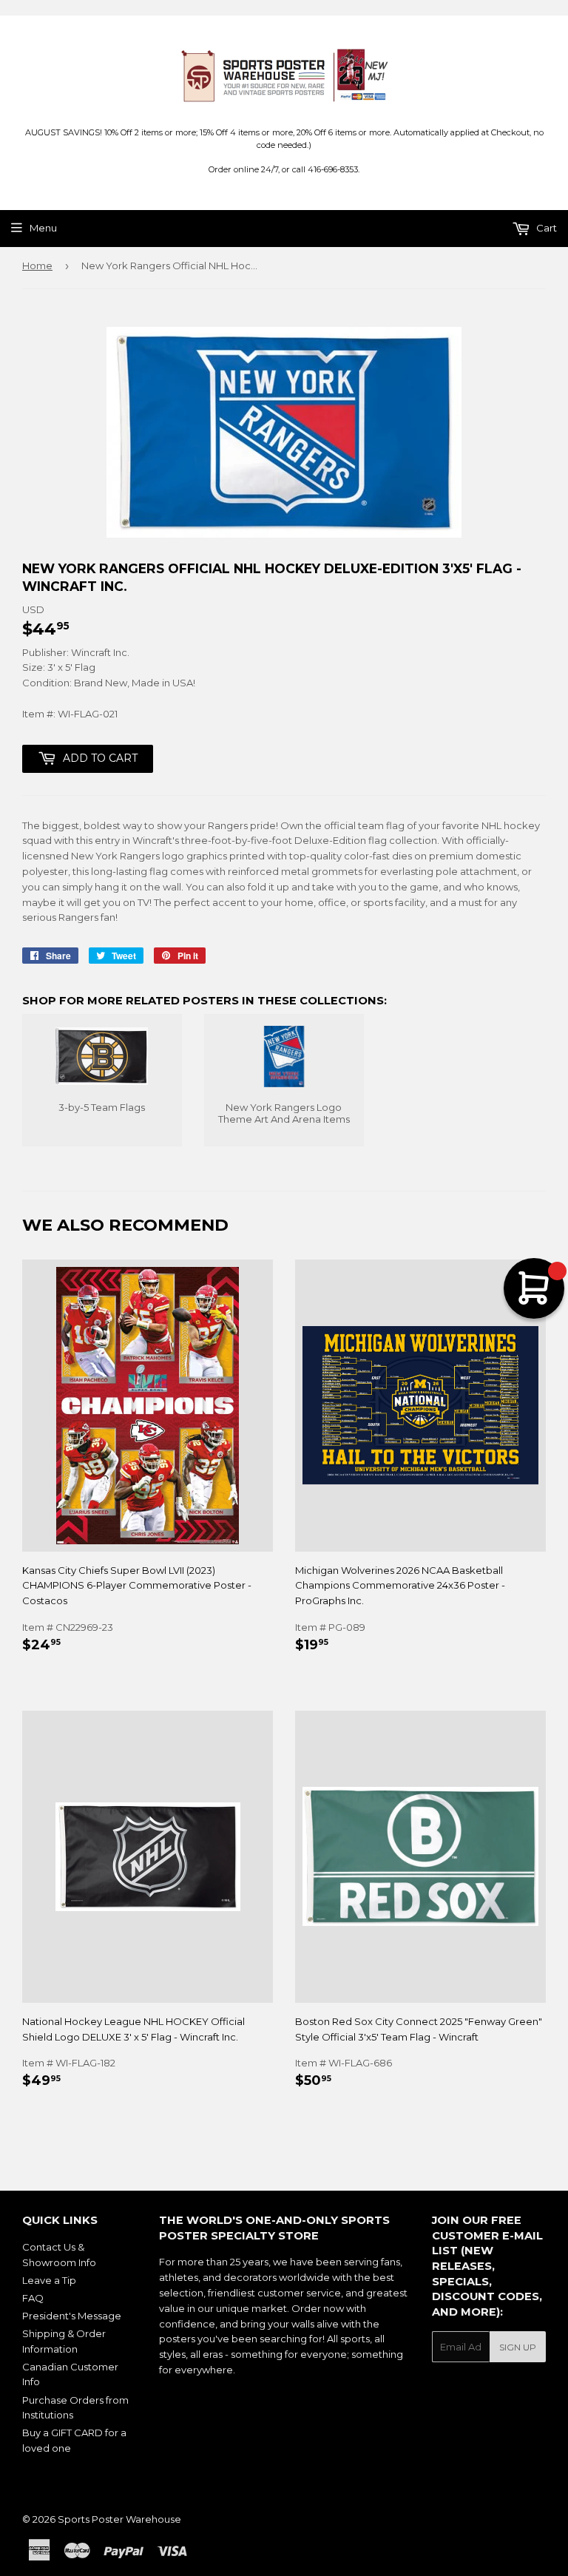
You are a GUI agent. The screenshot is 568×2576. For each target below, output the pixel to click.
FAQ (33, 2298)
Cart (545, 228)
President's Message (72, 2316)
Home (37, 266)
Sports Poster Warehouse (119, 2519)
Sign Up (518, 2347)
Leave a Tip (49, 2280)
